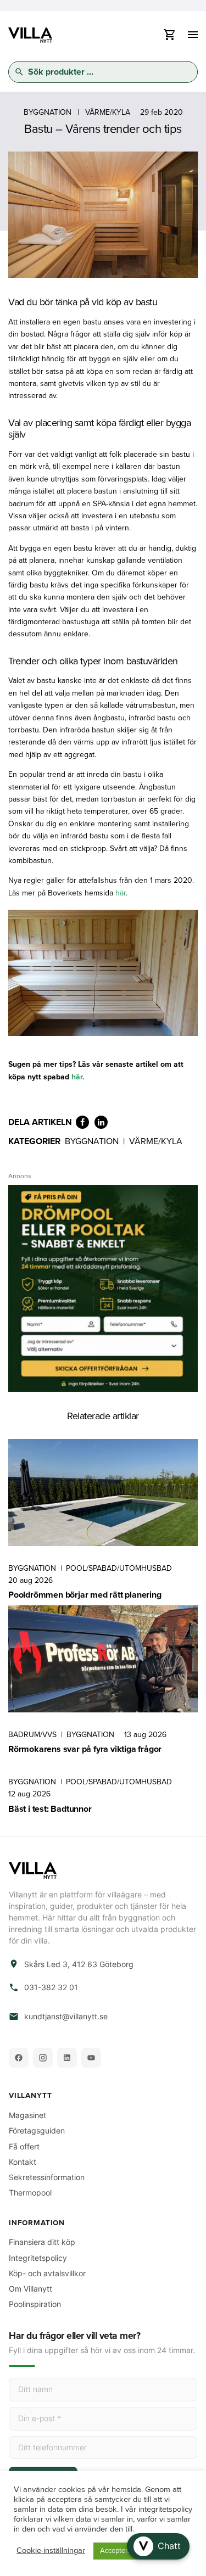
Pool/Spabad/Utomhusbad (119, 1568)
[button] (158, 2546)
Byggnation (48, 112)
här (121, 893)
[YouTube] (91, 2058)
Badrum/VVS (32, 1735)
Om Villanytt (30, 2289)
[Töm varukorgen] (169, 38)
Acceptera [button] (116, 2551)
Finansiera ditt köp (42, 2242)
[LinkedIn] (67, 2058)
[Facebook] (19, 2058)
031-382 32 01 (51, 1987)
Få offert (24, 2146)
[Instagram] (43, 2058)
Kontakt (23, 2162)
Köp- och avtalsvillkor (47, 2273)
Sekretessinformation (47, 2177)
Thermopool (30, 2193)
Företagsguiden (37, 2130)
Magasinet (27, 2115)
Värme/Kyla (108, 112)
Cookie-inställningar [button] (51, 2551)
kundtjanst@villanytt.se (66, 2017)
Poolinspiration (35, 2304)
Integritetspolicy (38, 2258)
